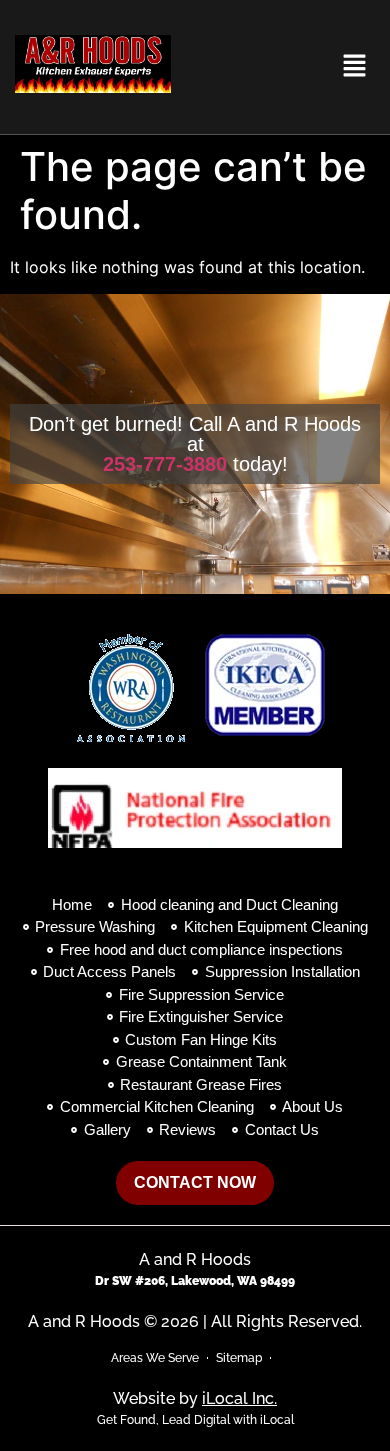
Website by (195, 1398)
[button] (355, 66)
